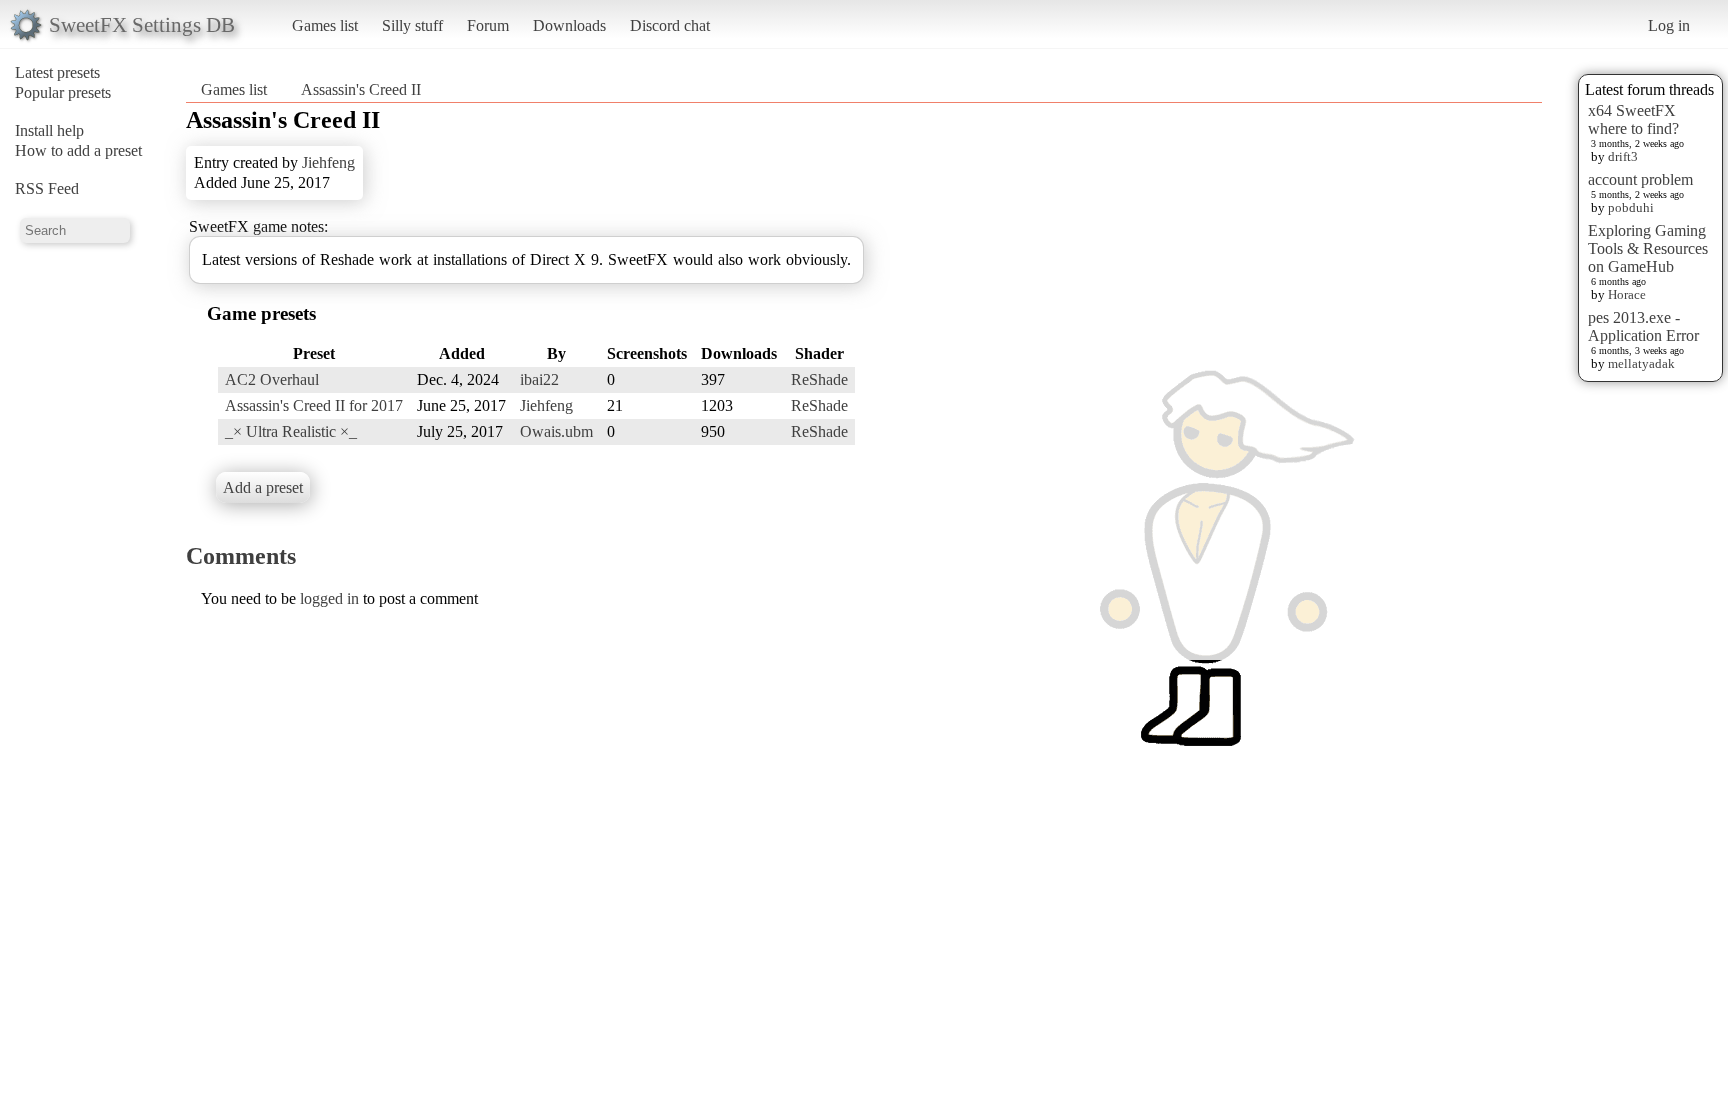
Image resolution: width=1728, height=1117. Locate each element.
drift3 (1623, 156)
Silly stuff (412, 25)
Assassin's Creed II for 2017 (314, 405)
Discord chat (670, 25)
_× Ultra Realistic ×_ (291, 431)
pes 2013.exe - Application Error (1643, 326)
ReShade (819, 379)
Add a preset (263, 487)
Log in (1669, 25)
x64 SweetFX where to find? (1633, 119)
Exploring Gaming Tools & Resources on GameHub (1648, 248)
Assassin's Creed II (361, 89)
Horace (1627, 294)
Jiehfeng (328, 162)
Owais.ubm (556, 431)
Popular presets (63, 92)
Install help (49, 130)
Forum (488, 25)
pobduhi (1631, 207)
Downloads (569, 25)
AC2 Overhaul (272, 379)
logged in (329, 598)
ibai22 (539, 379)
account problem (1640, 179)
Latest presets (57, 72)
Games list (325, 25)
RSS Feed (47, 188)
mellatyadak (1641, 363)
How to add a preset (78, 150)
